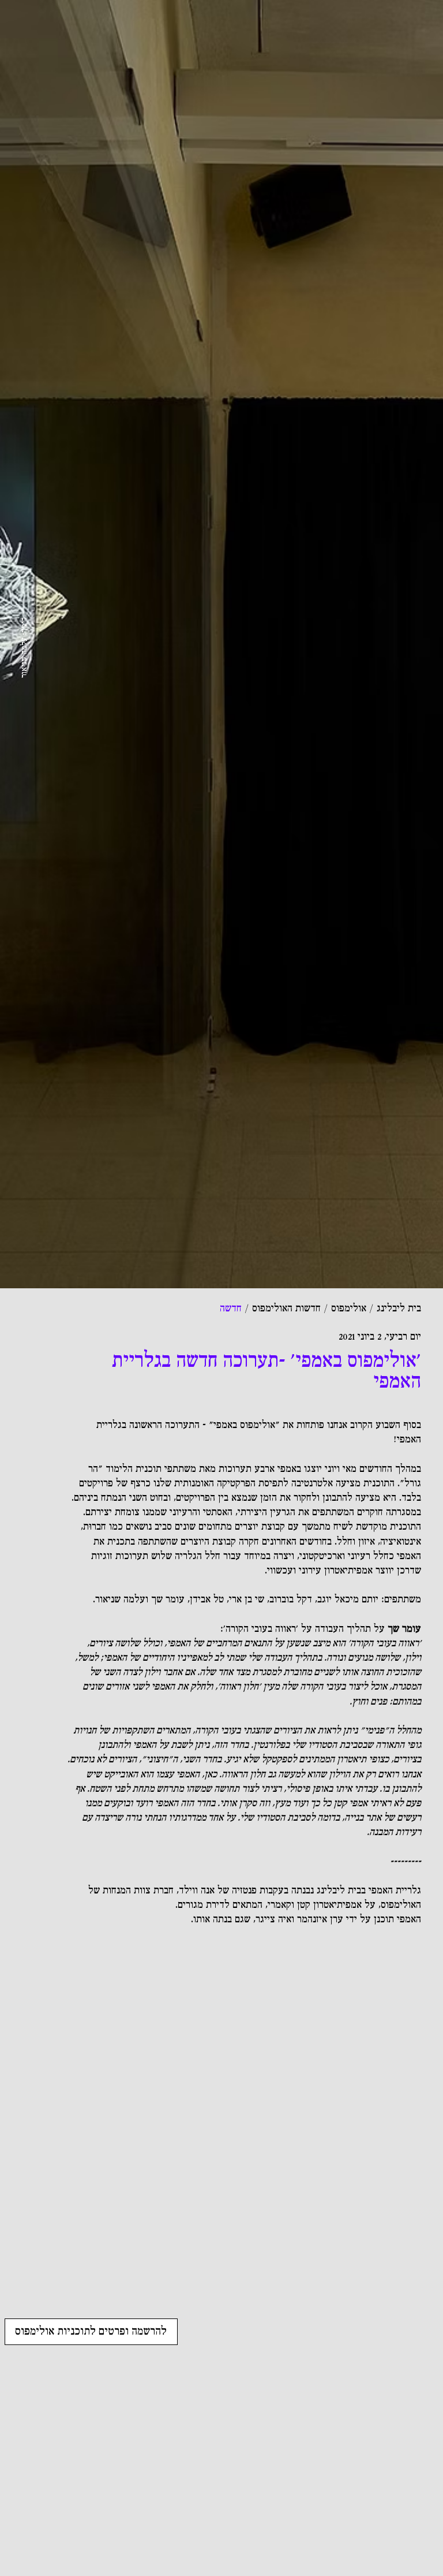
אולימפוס (349, 1309)
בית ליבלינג (399, 1309)
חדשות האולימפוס (286, 1309)
